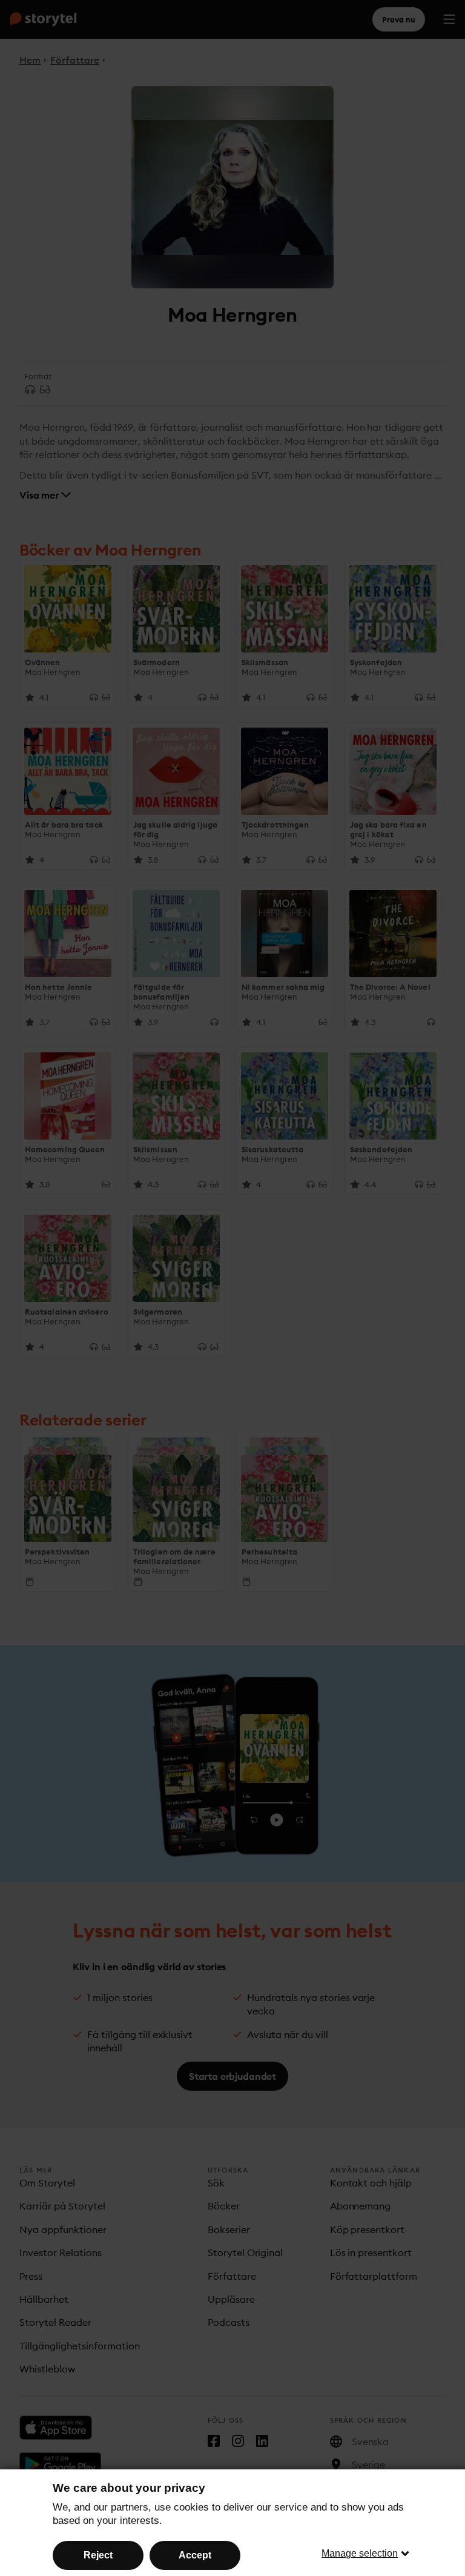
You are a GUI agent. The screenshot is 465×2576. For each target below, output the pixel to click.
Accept (195, 2555)
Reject (98, 2555)
